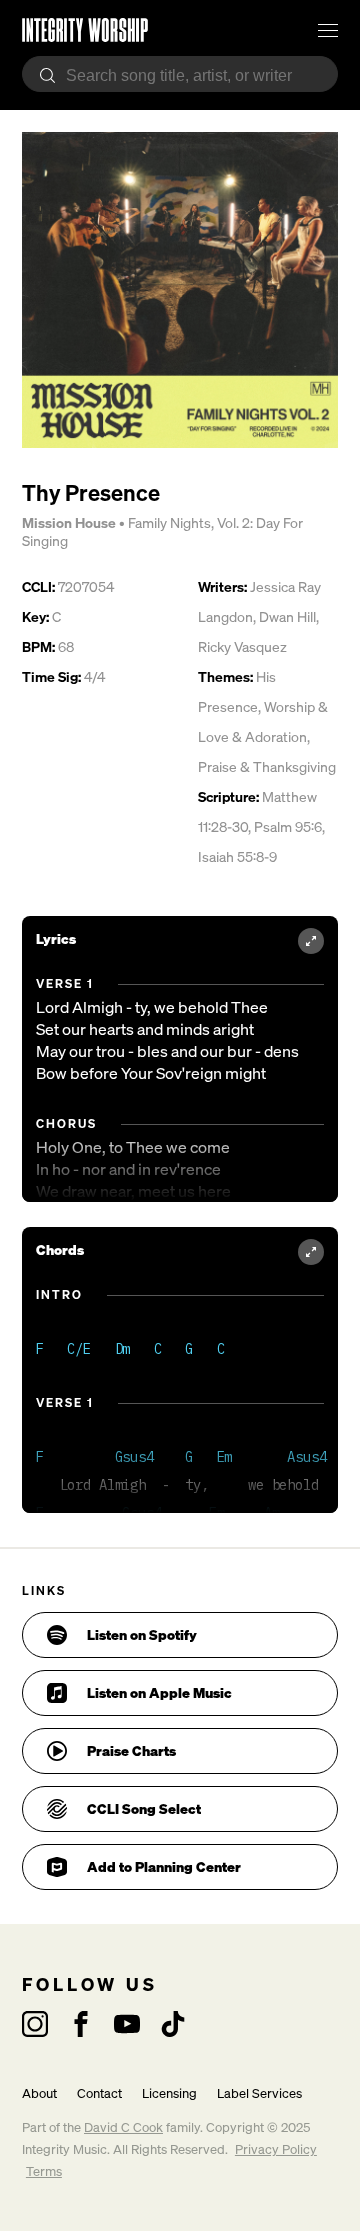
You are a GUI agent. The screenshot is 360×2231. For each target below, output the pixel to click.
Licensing (169, 2093)
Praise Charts (131, 1750)
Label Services (259, 2093)
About (39, 2093)
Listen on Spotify (142, 1634)
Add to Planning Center (164, 1866)
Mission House (69, 522)
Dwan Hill (287, 616)
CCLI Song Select (144, 1808)
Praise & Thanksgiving (267, 766)
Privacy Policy (276, 2149)
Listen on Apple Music (159, 1692)
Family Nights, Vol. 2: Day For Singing (162, 531)
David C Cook (123, 2127)
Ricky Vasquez (242, 646)
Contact (99, 2093)
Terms (44, 2171)
